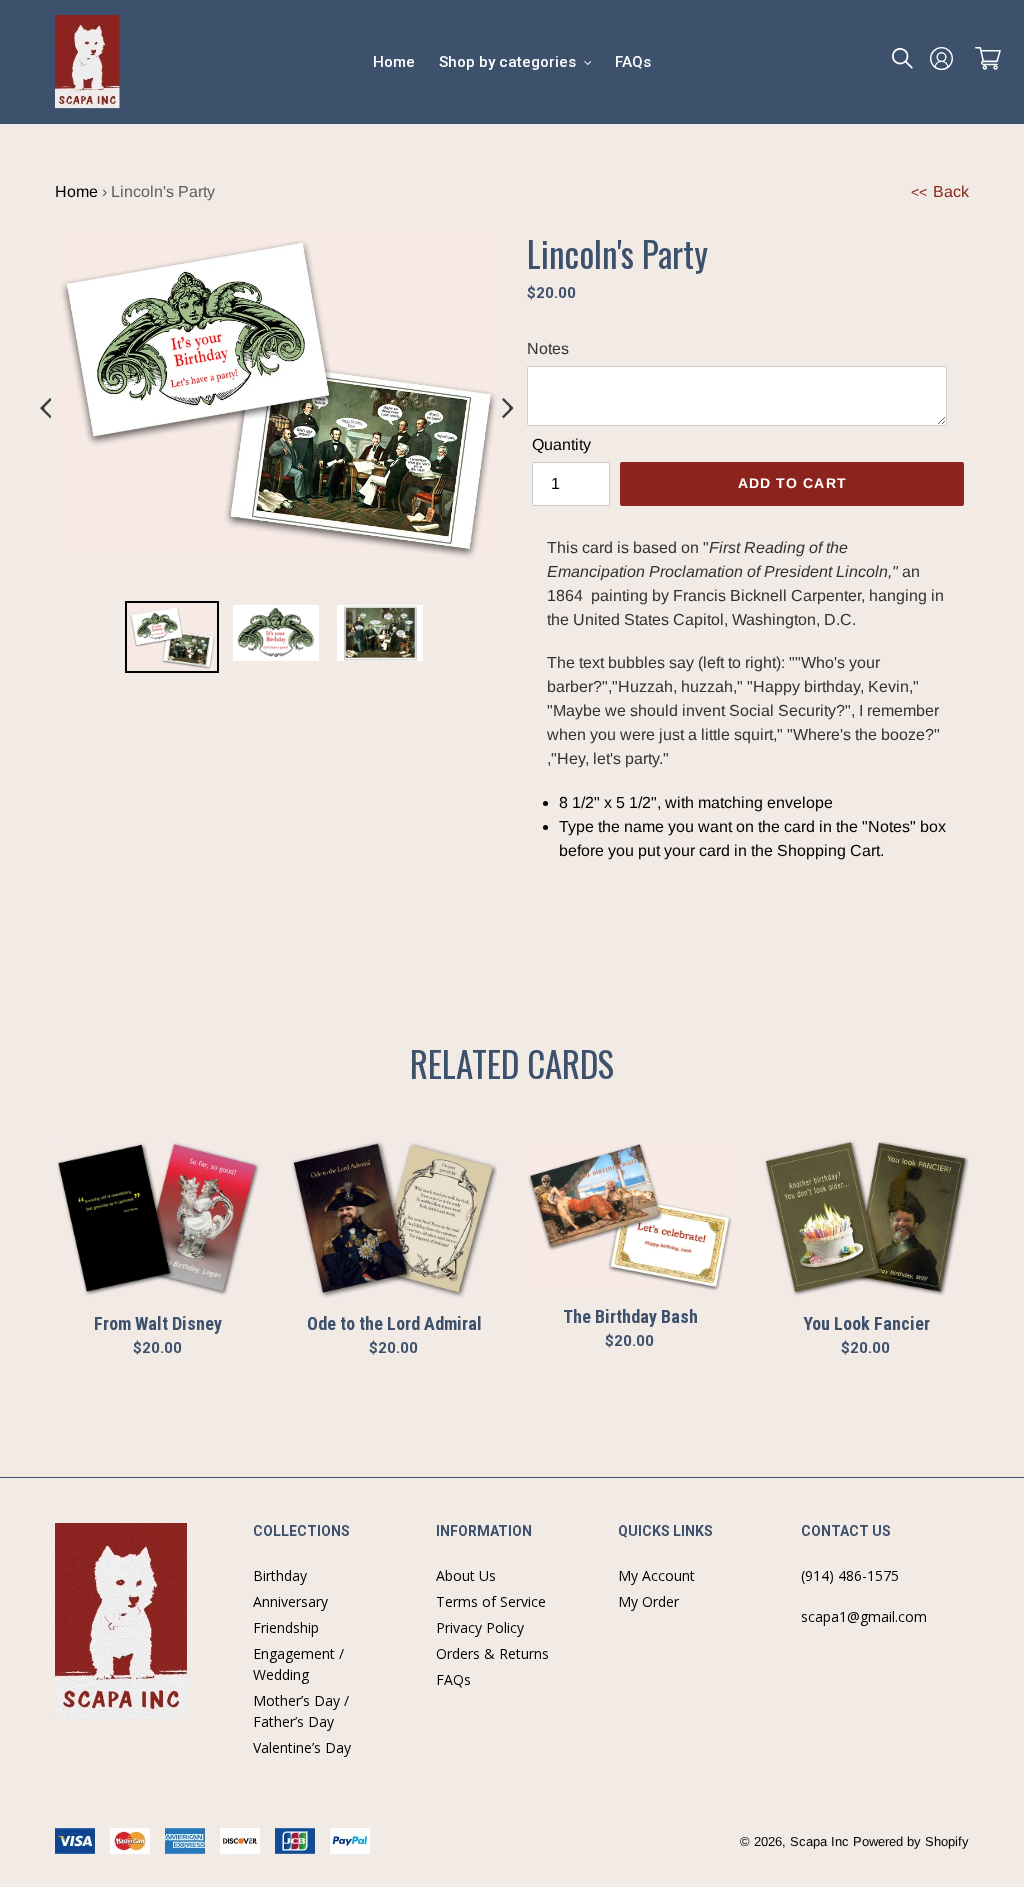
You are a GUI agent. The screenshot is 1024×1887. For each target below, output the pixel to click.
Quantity (561, 444)
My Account (656, 1575)
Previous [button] (45, 409)
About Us (466, 1575)
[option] (172, 640)
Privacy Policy (480, 1627)
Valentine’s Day (302, 1747)
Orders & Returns (492, 1653)
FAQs (453, 1679)
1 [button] (246, 575)
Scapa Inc (819, 1841)
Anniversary (290, 1601)
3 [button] (306, 575)
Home (76, 191)
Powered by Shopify (911, 1841)
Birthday (280, 1575)
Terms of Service (491, 1601)
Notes (548, 348)
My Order (648, 1601)
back (940, 191)
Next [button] (507, 409)
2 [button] (276, 575)
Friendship (286, 1627)
